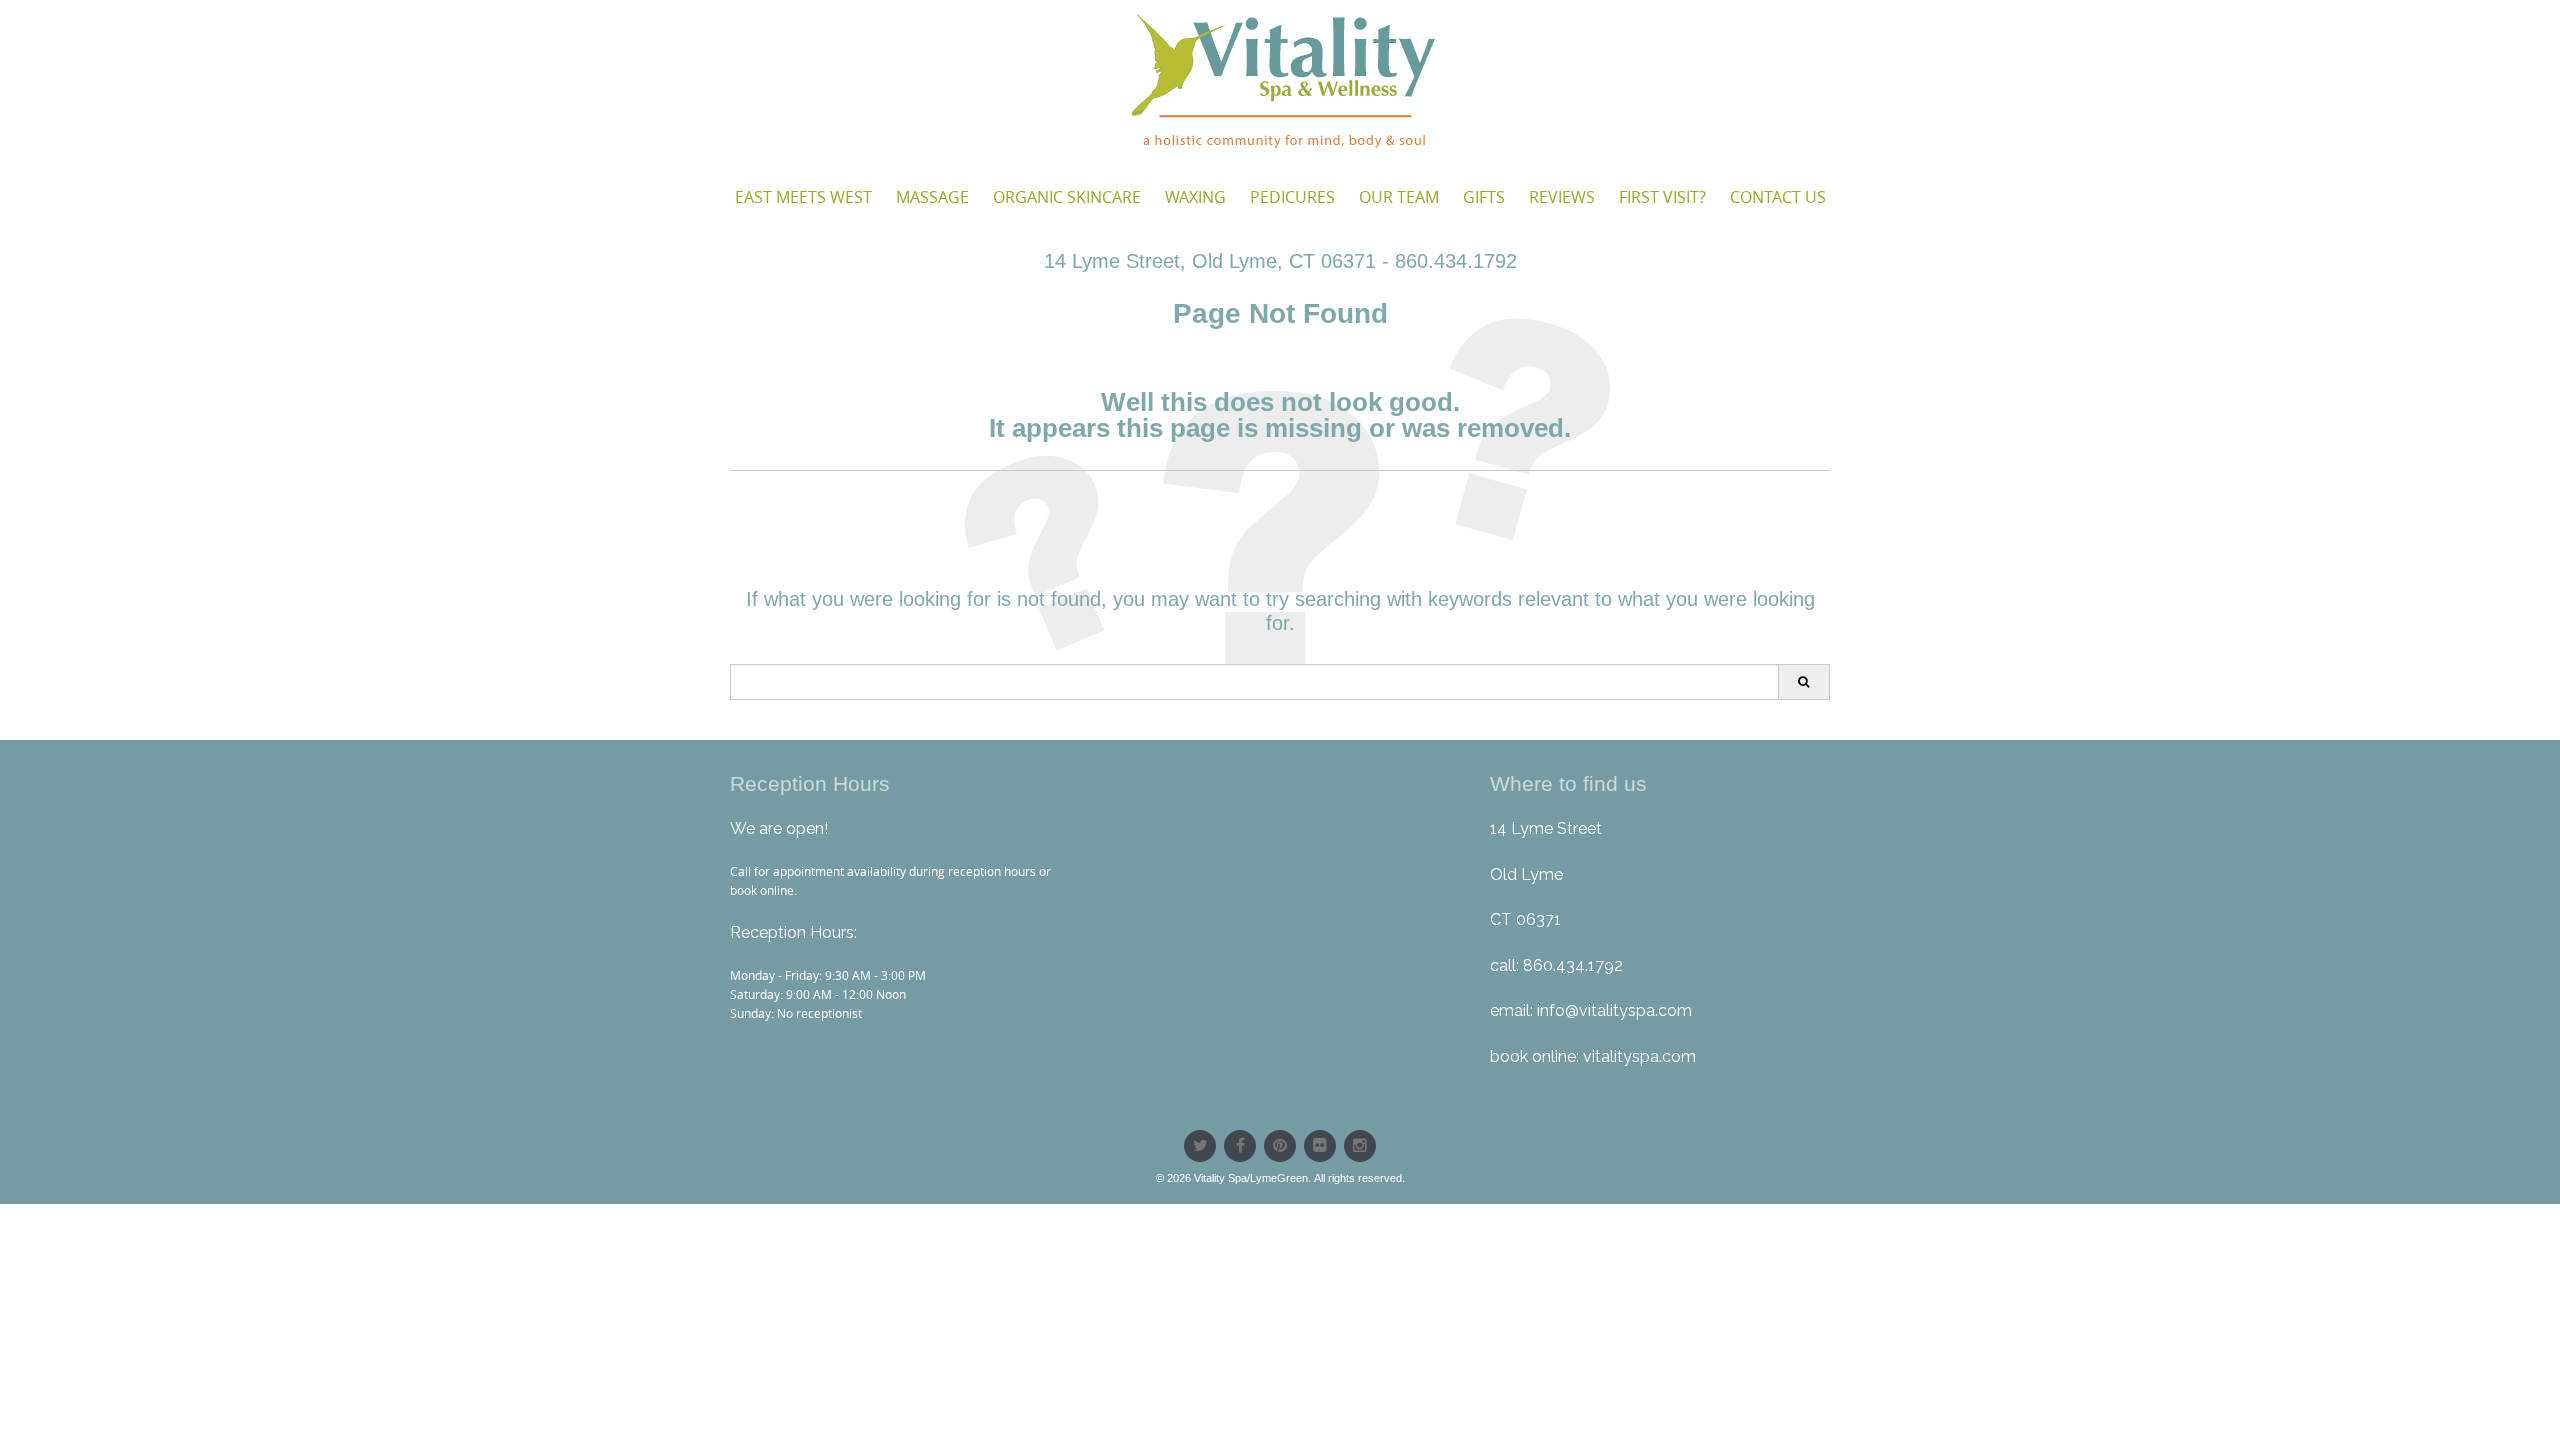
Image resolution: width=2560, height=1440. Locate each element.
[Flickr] (1320, 1146)
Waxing (1195, 197)
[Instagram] (1360, 1146)
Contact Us (1778, 197)
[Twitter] (1200, 1146)
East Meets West (803, 197)
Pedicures (1292, 197)
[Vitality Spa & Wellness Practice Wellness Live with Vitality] (1280, 82)
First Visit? (1662, 197)
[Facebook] (1240, 1146)
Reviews (1562, 197)
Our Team (1399, 197)
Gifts (1484, 197)
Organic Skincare (1067, 197)
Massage (932, 197)
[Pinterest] (1280, 1146)
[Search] (1803, 682)
